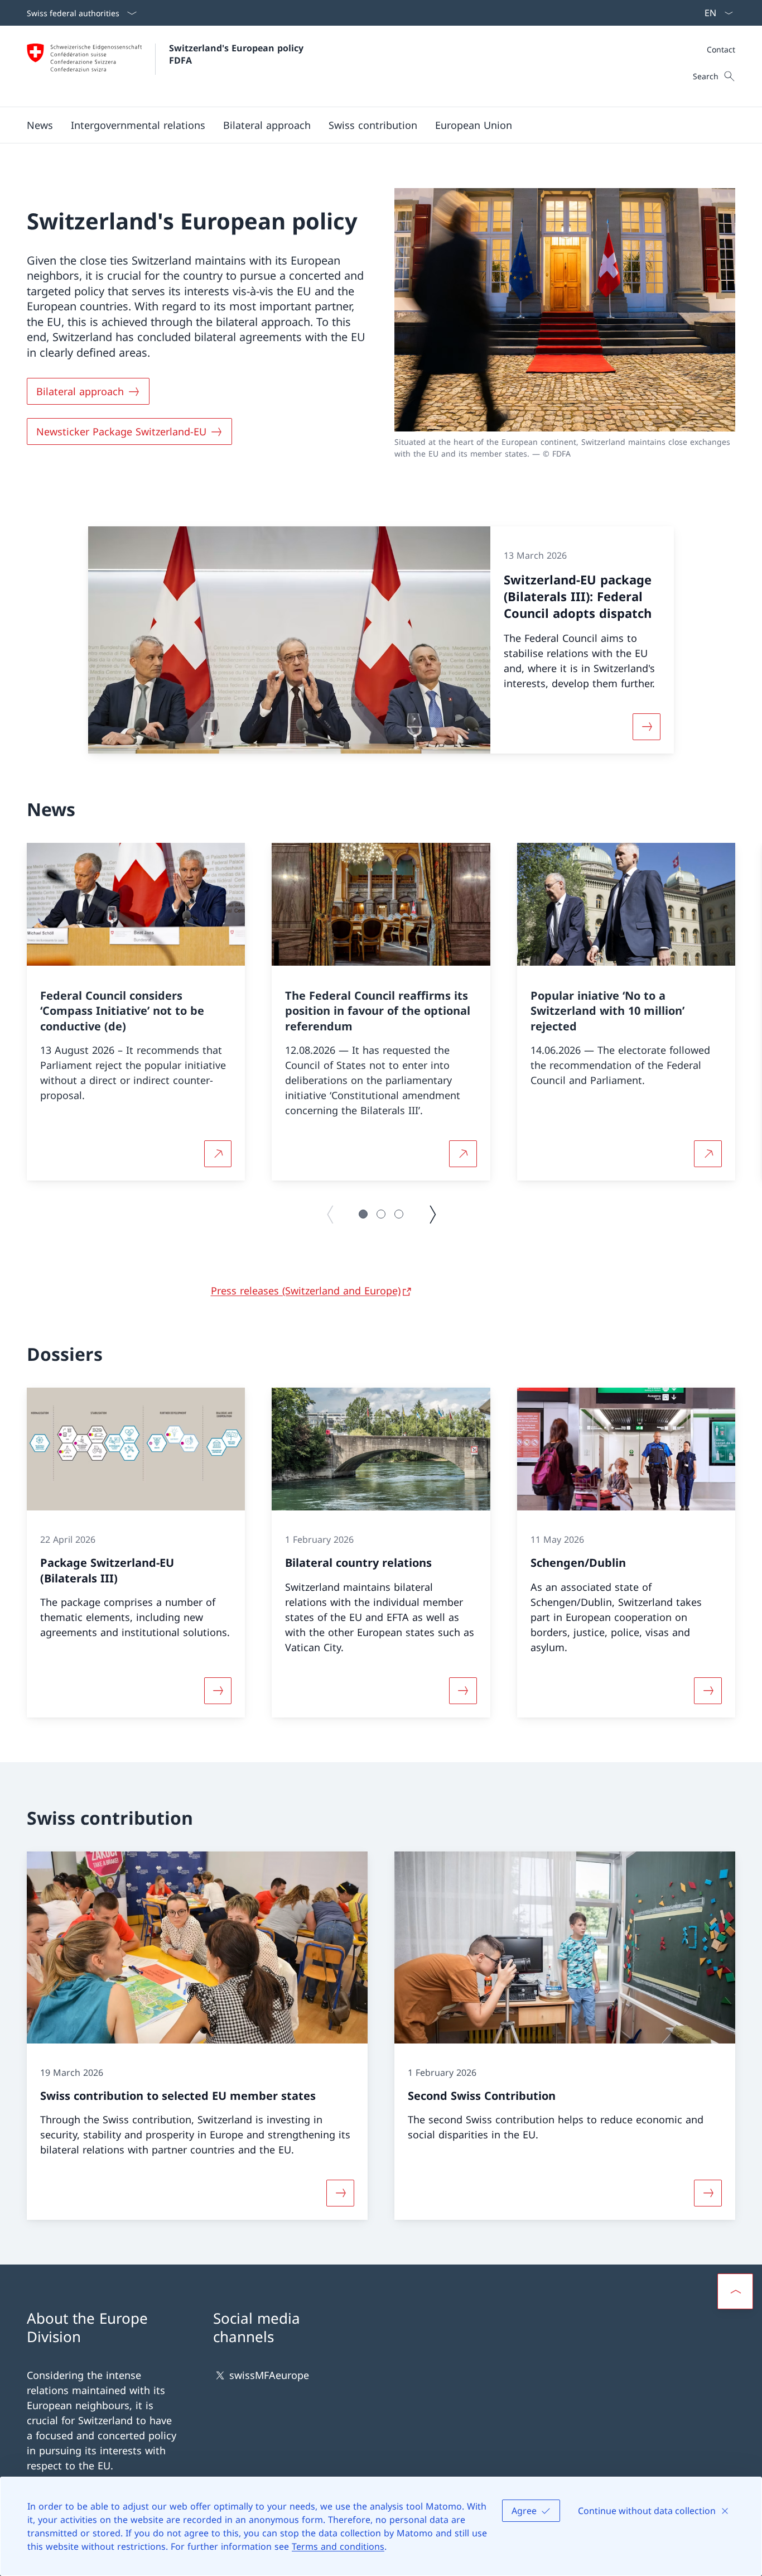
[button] (40, 125)
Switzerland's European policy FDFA (238, 54)
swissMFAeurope (269, 2375)
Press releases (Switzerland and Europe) (306, 1291)
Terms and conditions (338, 2546)
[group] (136, 1012)
